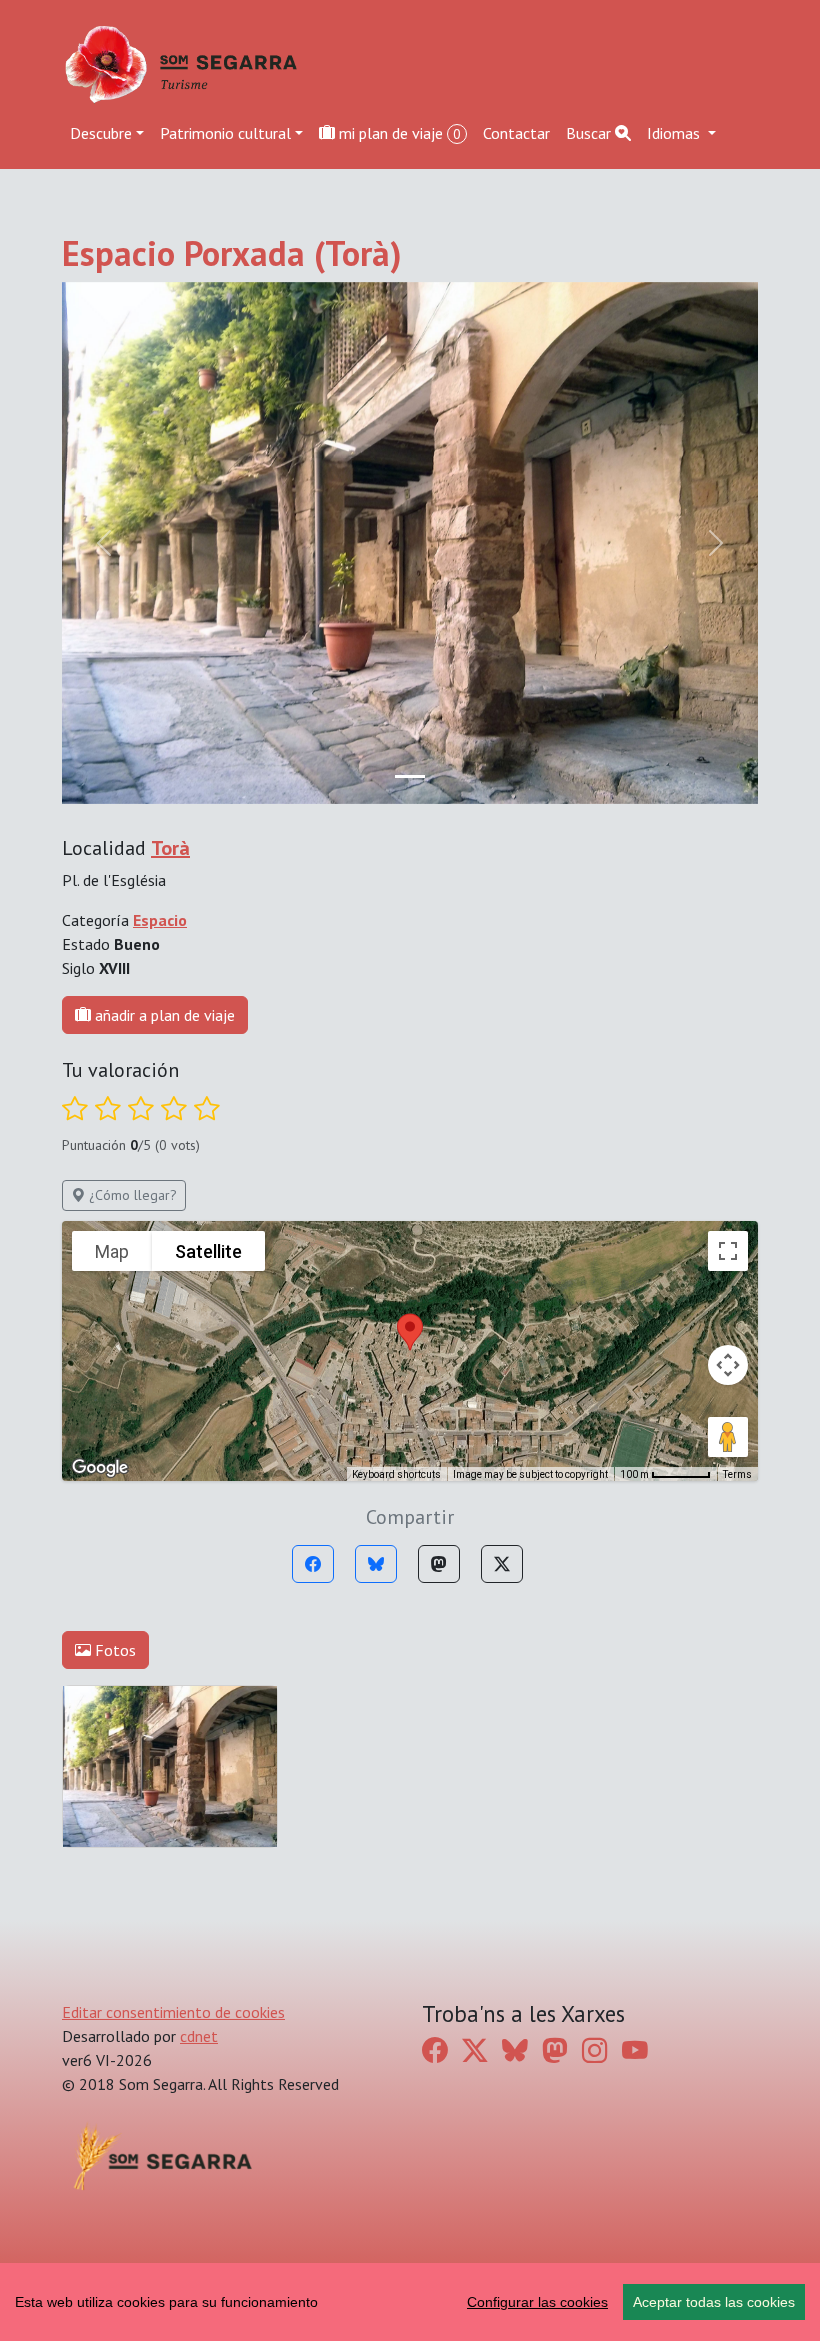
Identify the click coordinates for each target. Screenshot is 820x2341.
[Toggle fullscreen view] (728, 1251)
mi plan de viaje (398, 133)
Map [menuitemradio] (112, 1251)
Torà (170, 848)
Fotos (113, 1650)
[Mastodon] (439, 1564)
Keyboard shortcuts (396, 1474)
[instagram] (595, 2049)
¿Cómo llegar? (131, 1195)
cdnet (199, 2036)
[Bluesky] (376, 1564)
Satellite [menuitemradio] (208, 1251)
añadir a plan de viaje (163, 1015)
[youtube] (635, 2049)
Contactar (516, 133)
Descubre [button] (101, 133)
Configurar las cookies (537, 2302)
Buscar (590, 133)
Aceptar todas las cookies (714, 2302)
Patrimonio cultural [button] (225, 133)
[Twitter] (502, 1564)
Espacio (160, 920)
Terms (737, 1474)
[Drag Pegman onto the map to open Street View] (728, 1437)
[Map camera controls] (728, 1365)
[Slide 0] (410, 776)
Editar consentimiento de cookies (173, 2012)
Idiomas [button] (675, 133)
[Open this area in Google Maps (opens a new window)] (100, 1468)
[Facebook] (313, 1564)
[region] (410, 2302)
